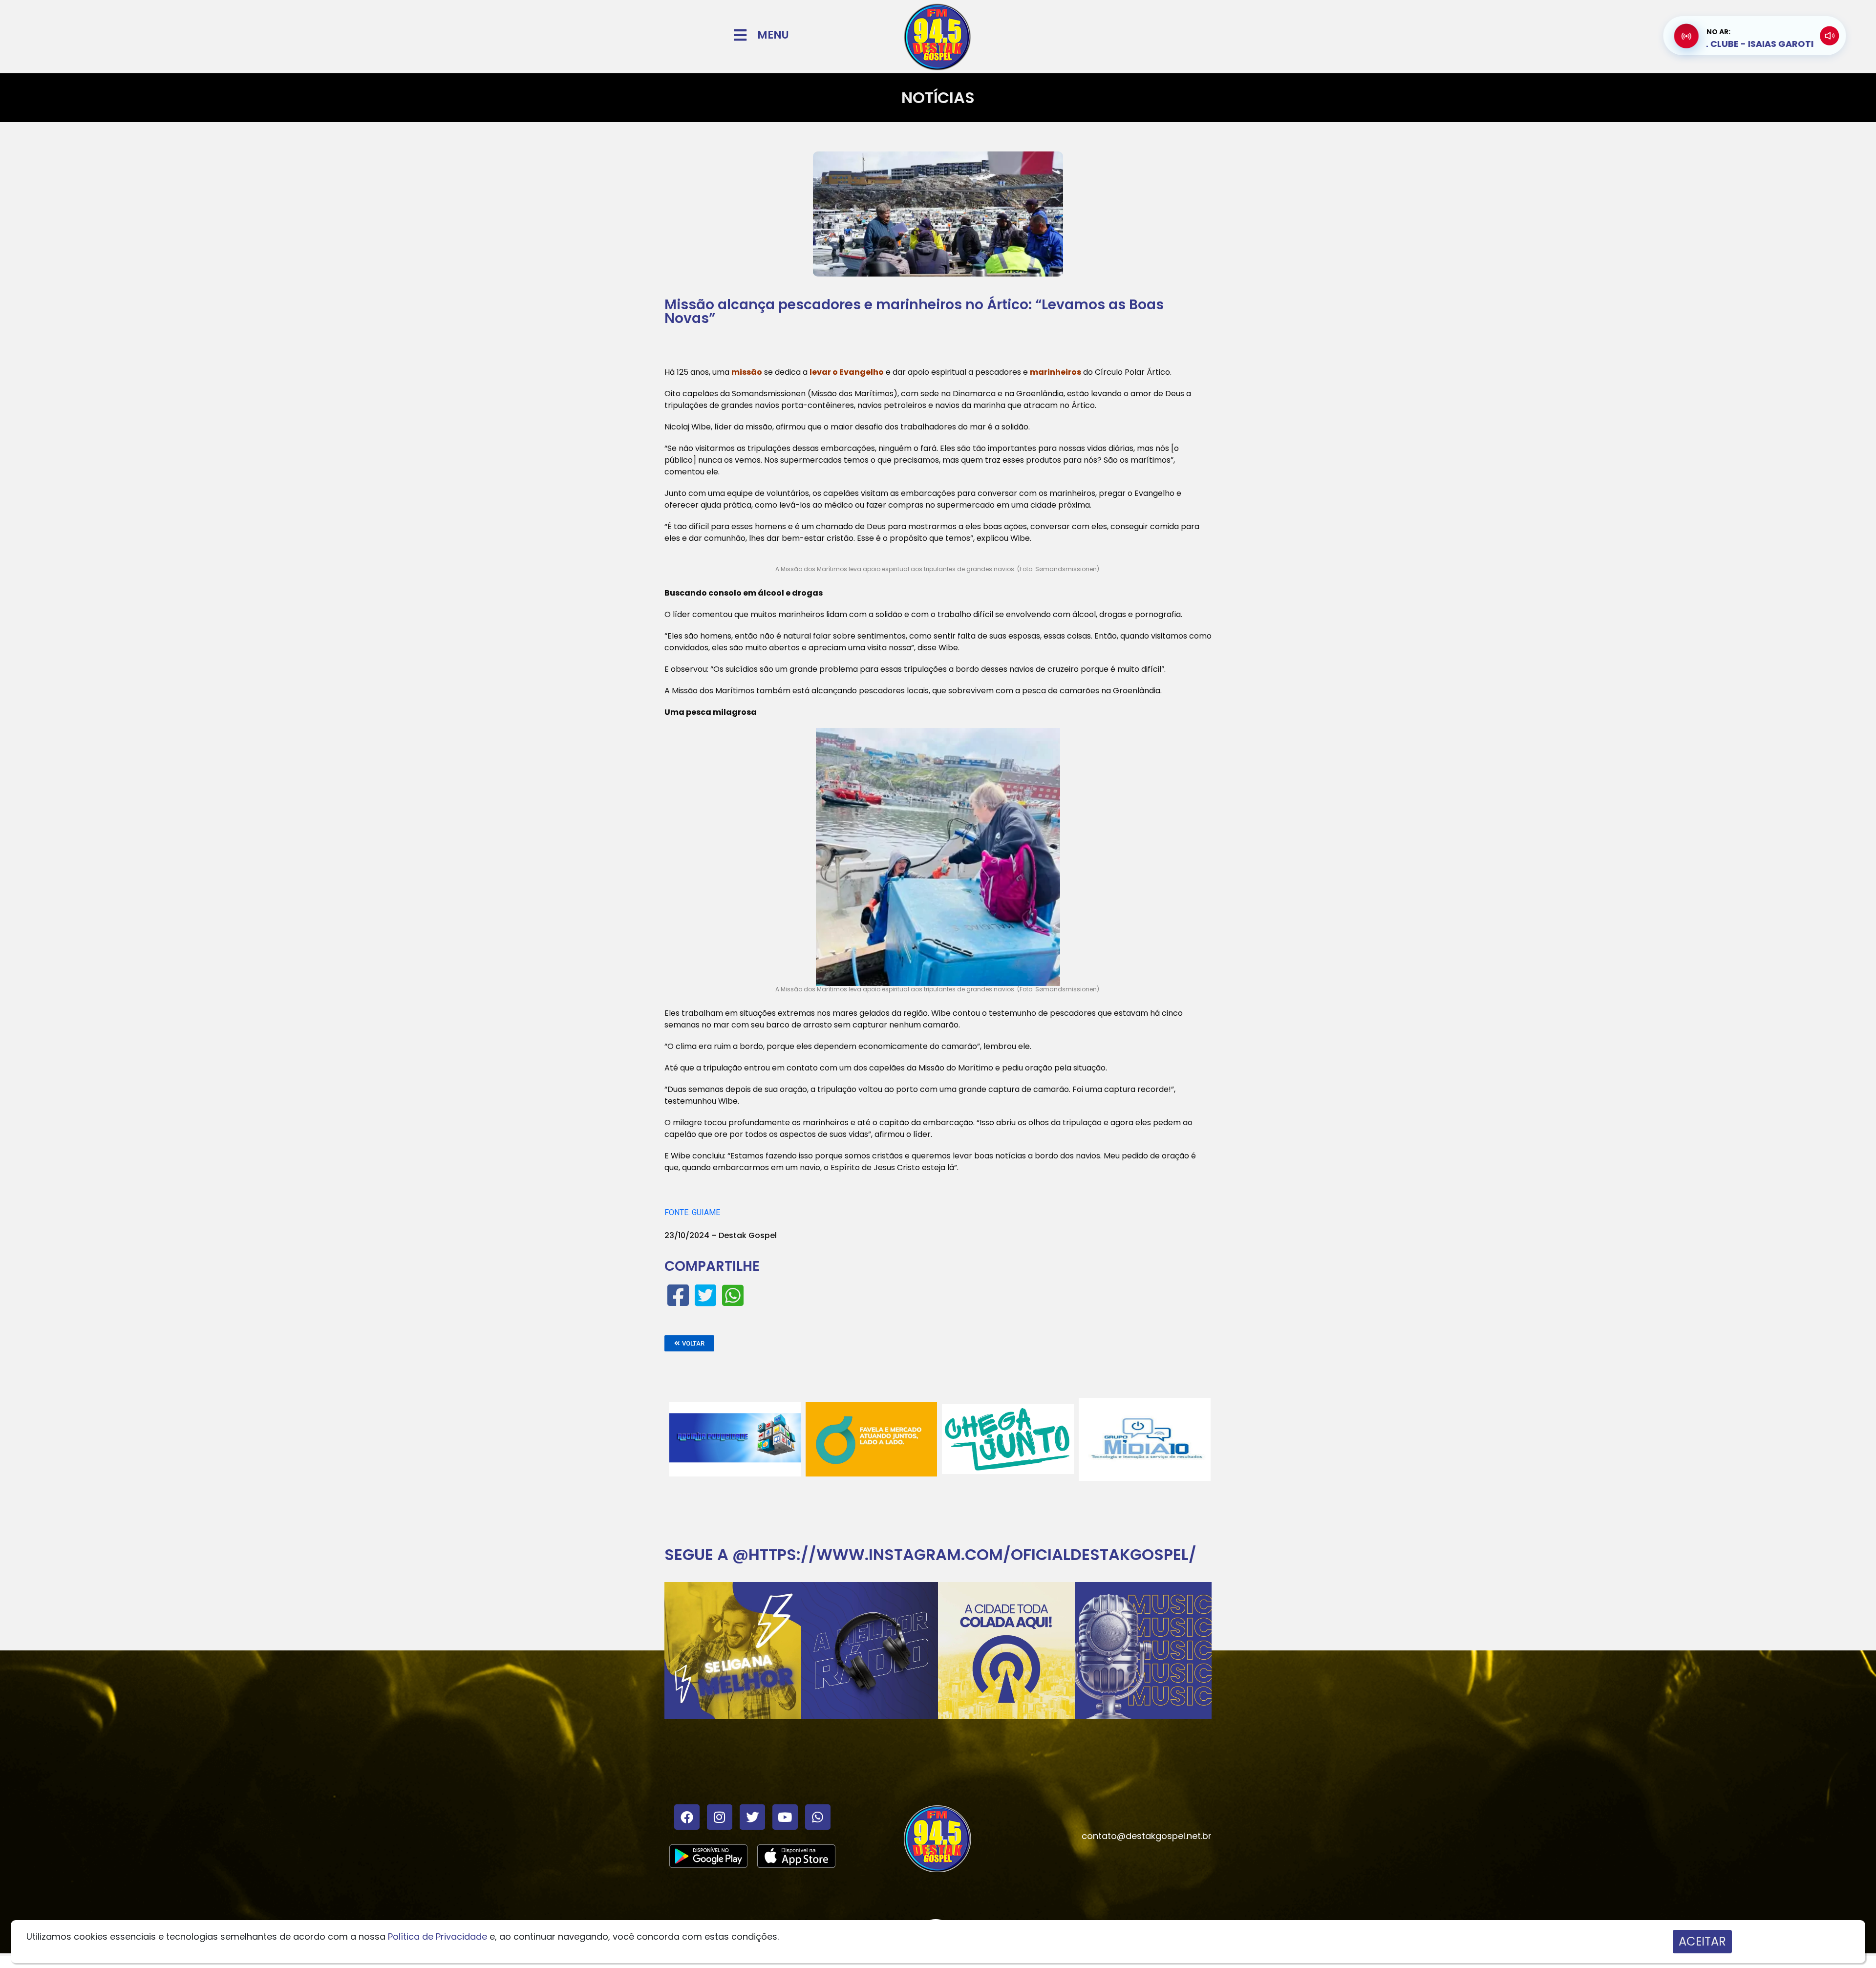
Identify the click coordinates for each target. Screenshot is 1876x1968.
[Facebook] (687, 1817)
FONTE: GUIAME (692, 1212)
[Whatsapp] (818, 1817)
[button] (689, 1343)
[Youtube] (785, 1817)
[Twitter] (752, 1817)
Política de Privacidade (437, 1936)
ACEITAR (1702, 1941)
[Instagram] (720, 1817)
